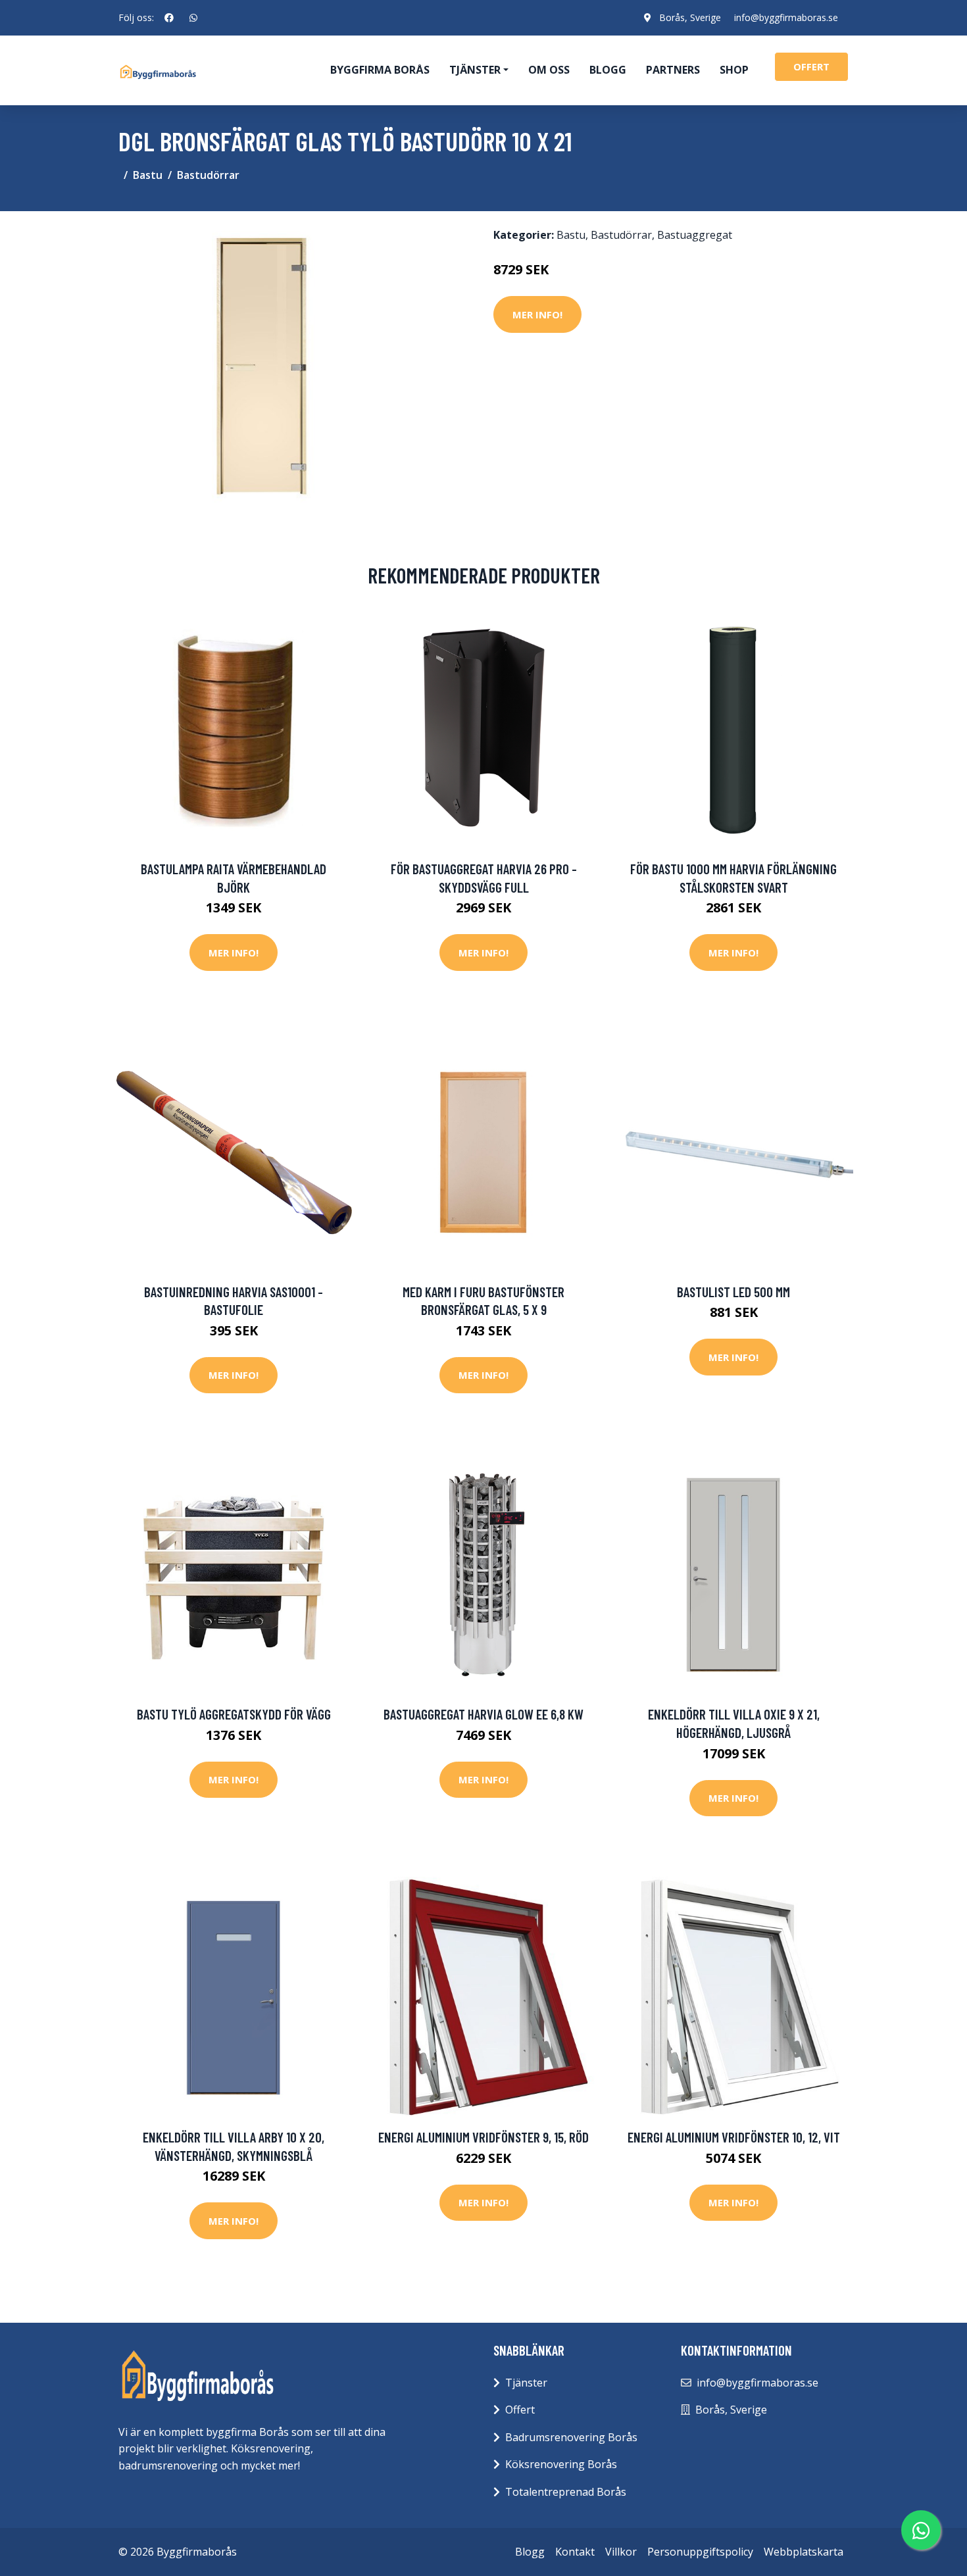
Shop (734, 70)
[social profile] (169, 18)
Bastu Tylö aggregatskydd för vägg (234, 1714)
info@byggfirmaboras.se (786, 17)
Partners (673, 70)
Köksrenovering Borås (561, 2464)
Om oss (549, 70)
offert (811, 66)
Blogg (608, 70)
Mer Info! (537, 314)
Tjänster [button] (475, 70)
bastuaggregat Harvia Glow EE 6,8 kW (484, 1714)
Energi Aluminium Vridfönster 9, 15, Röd (484, 2137)
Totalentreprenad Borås (566, 2492)
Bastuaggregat (695, 235)
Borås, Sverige (690, 17)
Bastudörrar (208, 175)
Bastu (148, 175)
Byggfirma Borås (380, 70)
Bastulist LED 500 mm (733, 1292)
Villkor (621, 2552)
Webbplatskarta (804, 2552)
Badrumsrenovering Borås (571, 2437)
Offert (520, 2410)
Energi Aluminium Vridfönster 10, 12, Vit (734, 2137)
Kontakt (575, 2552)
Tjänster (526, 2383)
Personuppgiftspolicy (700, 2552)
